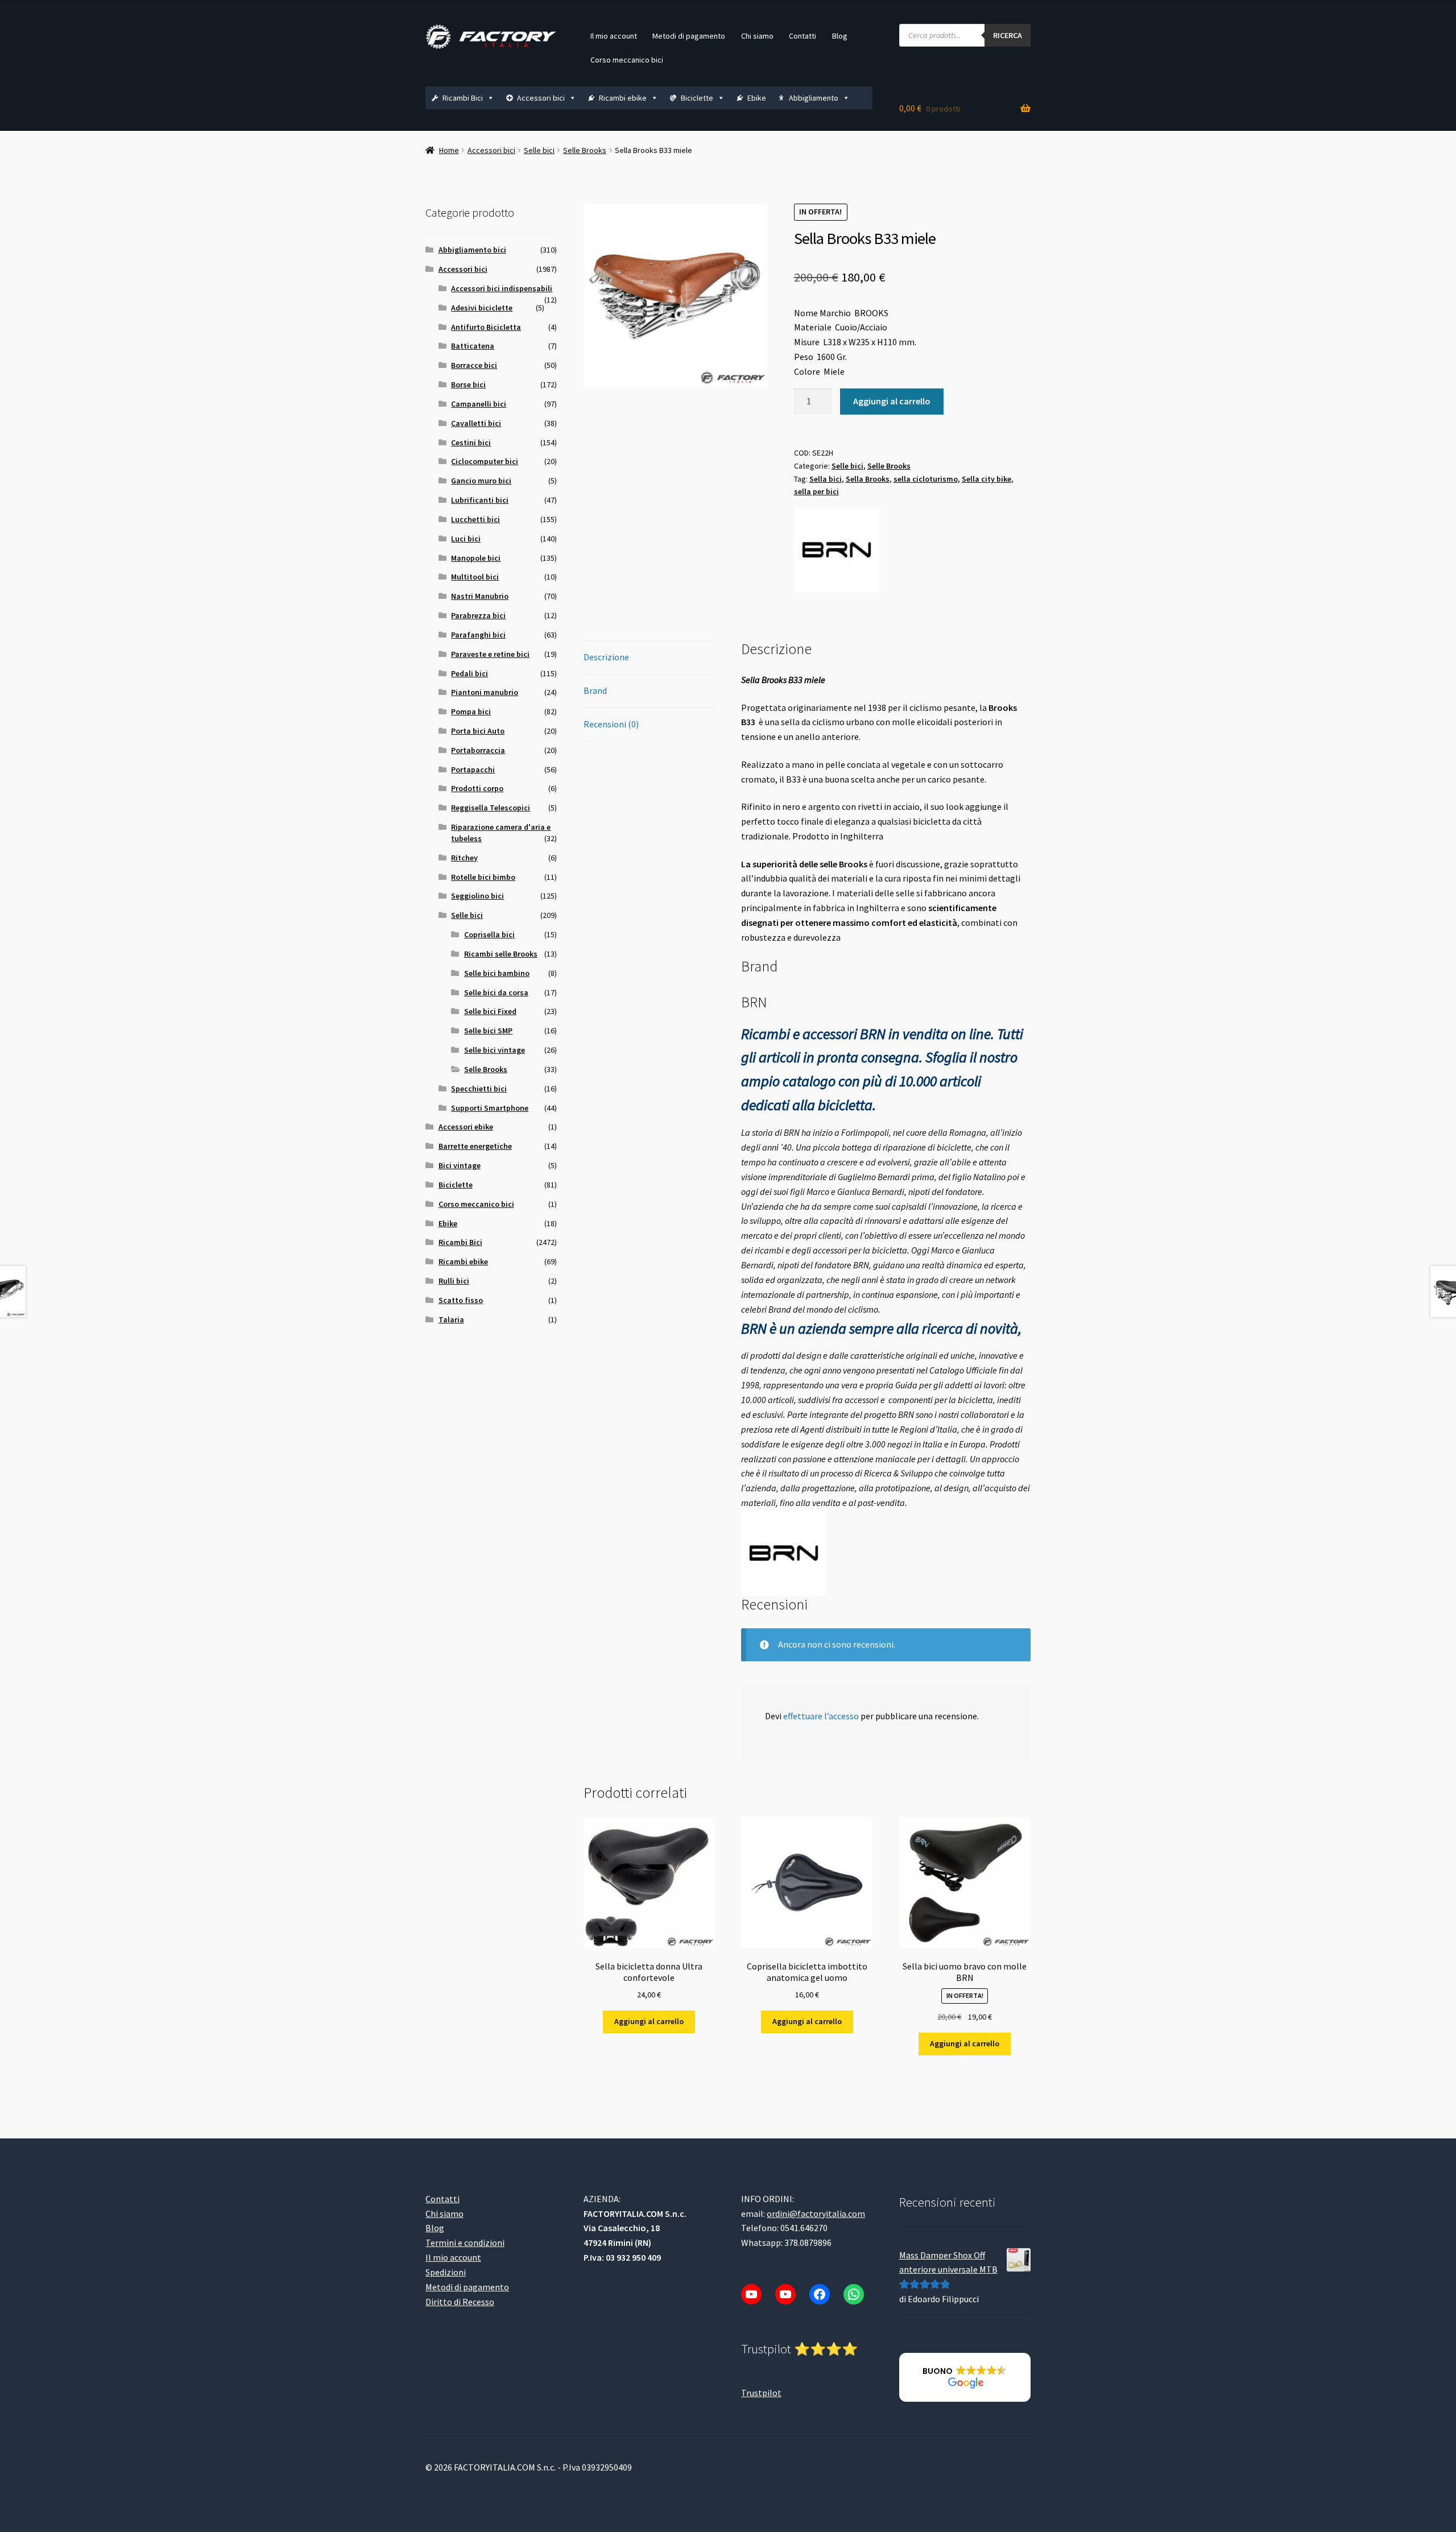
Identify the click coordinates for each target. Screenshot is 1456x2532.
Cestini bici (471, 442)
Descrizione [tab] (606, 657)
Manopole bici (476, 558)
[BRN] (837, 550)
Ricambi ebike (623, 98)
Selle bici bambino (497, 973)
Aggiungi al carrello (892, 401)
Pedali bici (470, 673)
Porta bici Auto (478, 731)
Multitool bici (475, 577)
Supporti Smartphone (490, 1108)
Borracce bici (474, 365)
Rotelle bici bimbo (483, 877)
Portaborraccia (478, 750)
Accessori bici (541, 98)
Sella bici (826, 479)
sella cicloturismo (926, 479)
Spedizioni (446, 2272)
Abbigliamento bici (472, 250)
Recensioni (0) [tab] (611, 724)
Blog (840, 36)
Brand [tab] (595, 690)
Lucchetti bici (475, 519)
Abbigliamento (814, 98)
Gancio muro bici (481, 481)
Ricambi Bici (463, 98)
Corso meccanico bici (627, 60)
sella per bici (816, 491)
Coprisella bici (489, 934)
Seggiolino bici (477, 896)
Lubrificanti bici (480, 500)
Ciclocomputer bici (485, 461)
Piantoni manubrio (485, 692)
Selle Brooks (585, 150)
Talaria (451, 1319)
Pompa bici (471, 711)
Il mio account (614, 36)
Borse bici (468, 384)
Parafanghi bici (478, 635)
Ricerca (1008, 35)
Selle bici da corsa (496, 992)
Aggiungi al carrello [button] (649, 2021)
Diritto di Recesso (460, 2302)
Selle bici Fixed (490, 1011)
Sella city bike (986, 479)
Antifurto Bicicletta (486, 327)
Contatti (803, 36)
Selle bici (539, 150)
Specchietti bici (479, 1089)
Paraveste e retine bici (490, 654)
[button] (965, 2377)
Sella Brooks (868, 479)
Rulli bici (454, 1281)
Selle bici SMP (488, 1031)
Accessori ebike (466, 1127)
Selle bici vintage (495, 1050)
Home (449, 150)
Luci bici (466, 539)
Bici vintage (460, 1165)
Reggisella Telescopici (491, 808)
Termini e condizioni (465, 2243)
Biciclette (697, 98)
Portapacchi (473, 769)
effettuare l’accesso (821, 1716)
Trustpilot (761, 2393)
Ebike (757, 98)
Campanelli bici (479, 404)
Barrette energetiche (475, 1146)
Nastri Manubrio (480, 596)
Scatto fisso (461, 1300)
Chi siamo (757, 36)
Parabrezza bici (478, 615)
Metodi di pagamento (689, 36)
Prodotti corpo (477, 788)
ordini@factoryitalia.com (816, 2213)
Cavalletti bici (476, 423)
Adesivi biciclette (482, 308)
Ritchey (464, 858)
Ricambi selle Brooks (501, 954)
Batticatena (473, 346)
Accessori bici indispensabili (502, 288)
